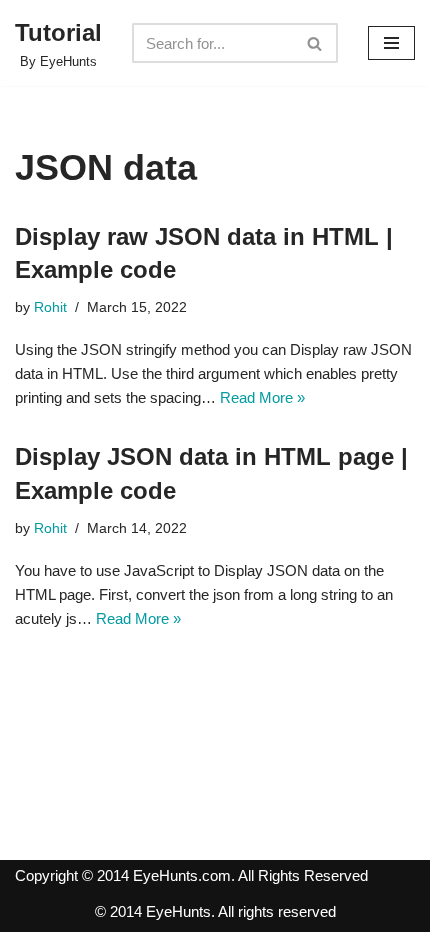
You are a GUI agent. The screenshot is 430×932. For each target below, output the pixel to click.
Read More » (262, 397)
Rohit (50, 307)
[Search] (315, 43)
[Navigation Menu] (391, 43)
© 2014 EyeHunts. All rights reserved (215, 911)
